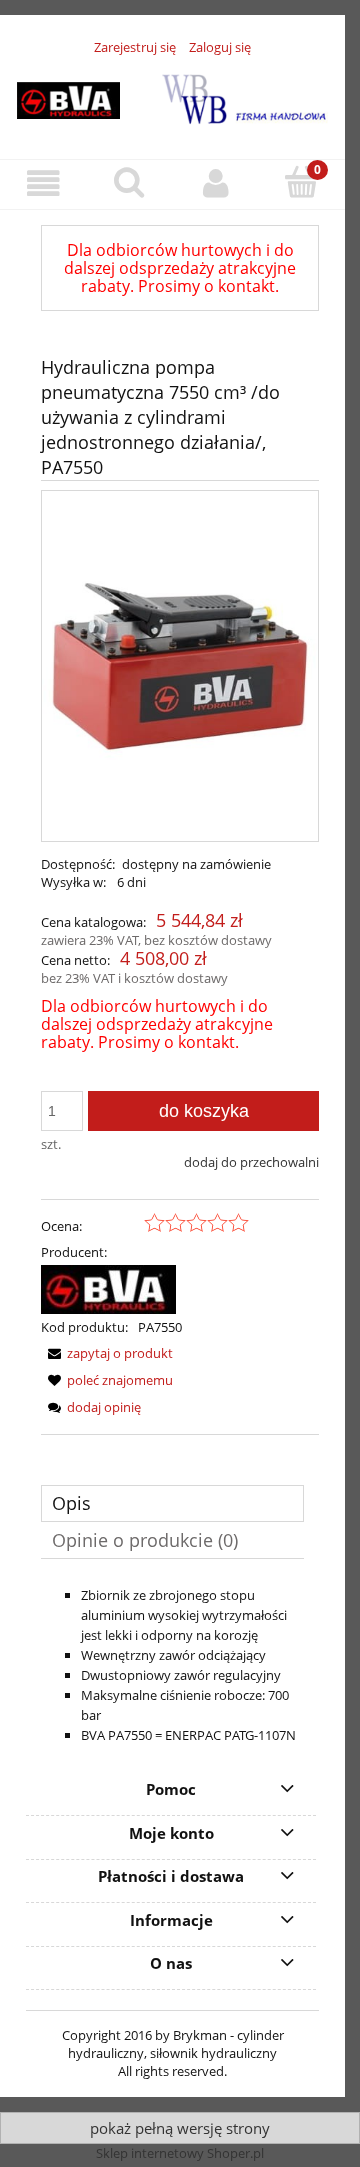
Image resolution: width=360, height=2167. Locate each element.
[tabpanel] (172, 1665)
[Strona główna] (172, 96)
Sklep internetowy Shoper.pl (180, 2153)
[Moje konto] (216, 183)
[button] (43, 183)
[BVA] (108, 1288)
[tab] (172, 1503)
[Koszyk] (302, 182)
